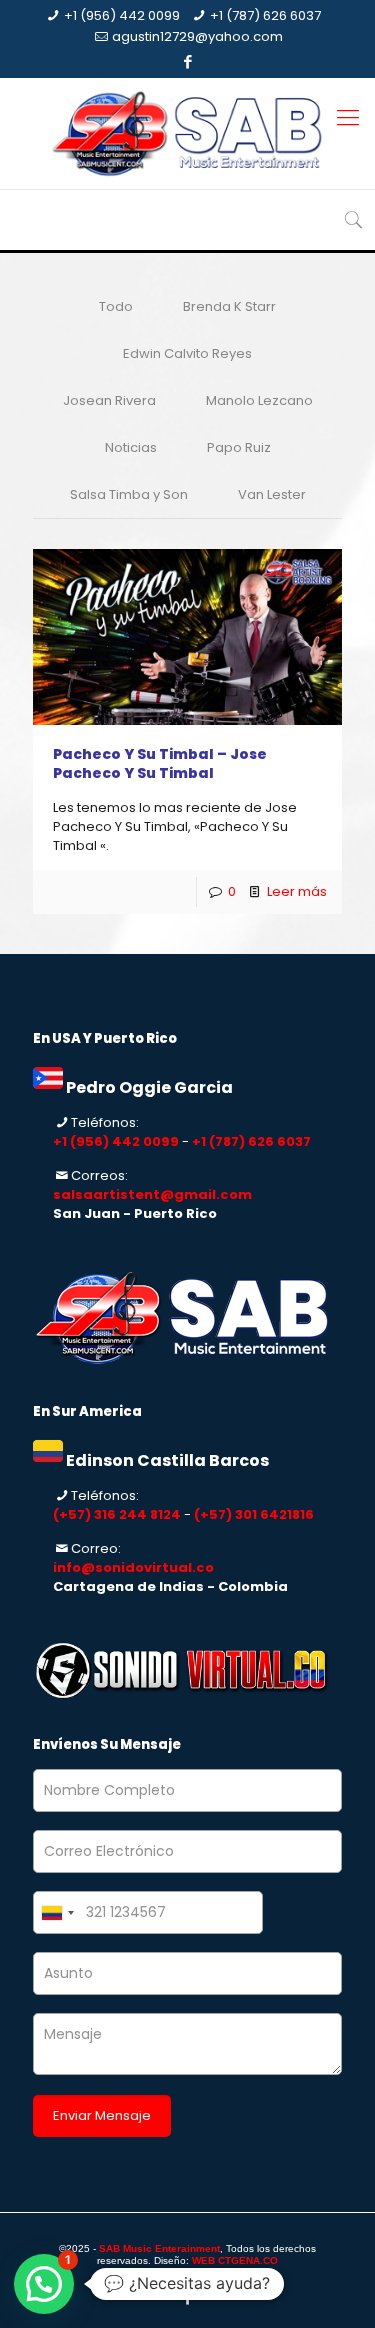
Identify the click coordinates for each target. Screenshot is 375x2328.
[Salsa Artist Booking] (187, 133)
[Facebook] (187, 61)
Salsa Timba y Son (129, 494)
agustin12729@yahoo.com (197, 36)
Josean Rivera (109, 400)
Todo (116, 306)
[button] (44, 2284)
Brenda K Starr (229, 306)
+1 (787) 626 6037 (265, 15)
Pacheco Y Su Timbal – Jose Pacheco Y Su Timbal (160, 763)
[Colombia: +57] (57, 1912)
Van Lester (272, 494)
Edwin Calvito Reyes (187, 353)
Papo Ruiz (239, 447)
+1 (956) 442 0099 (122, 15)
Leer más (297, 891)
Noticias (131, 447)
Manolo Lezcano (259, 400)
